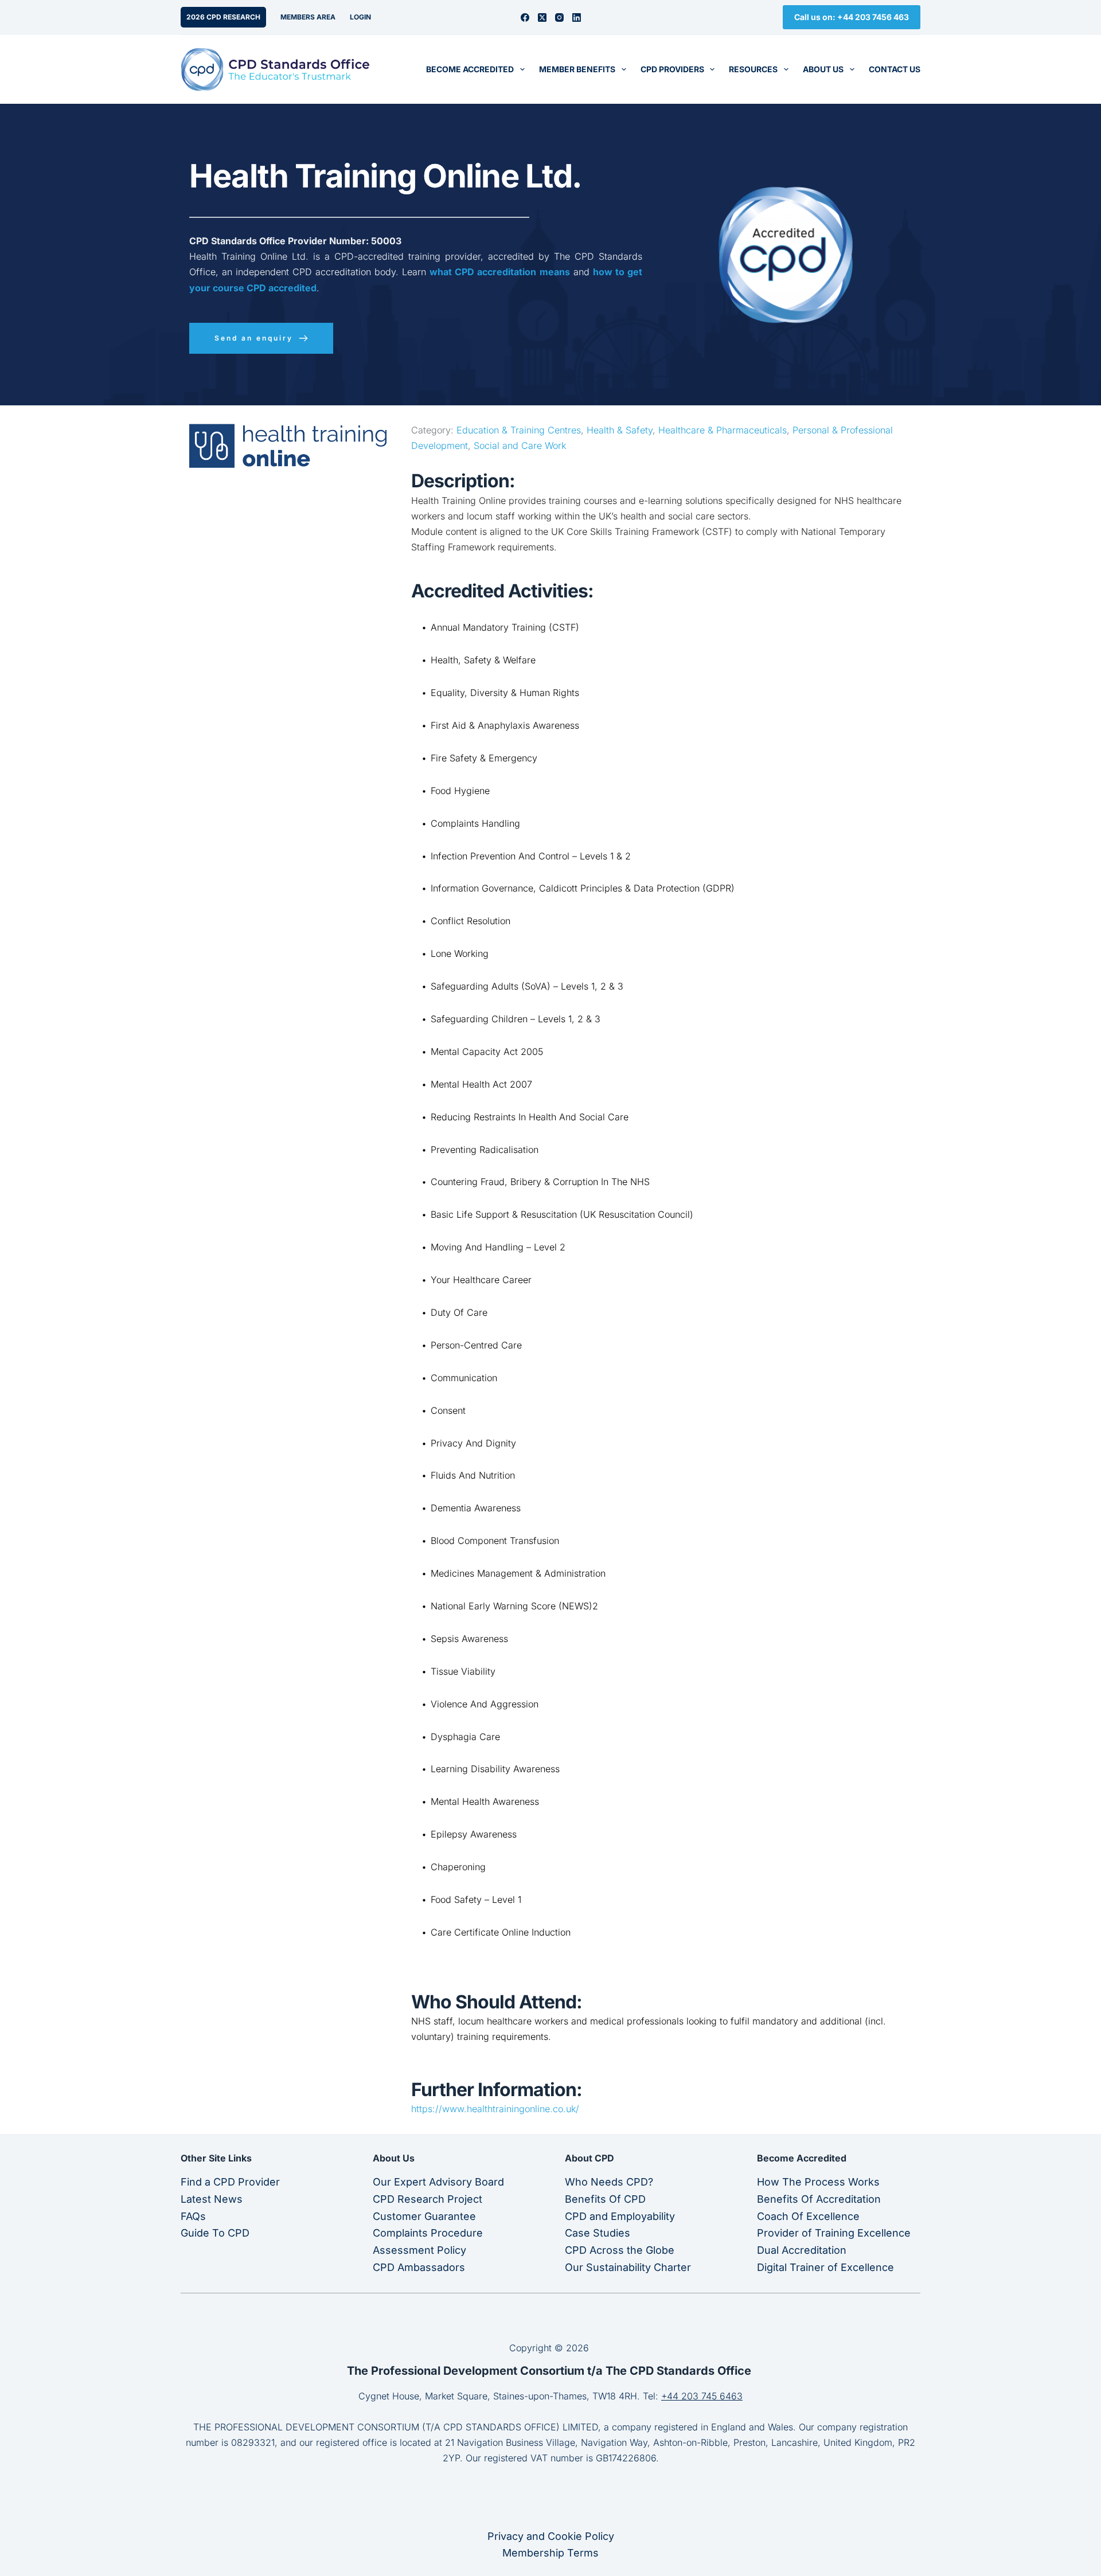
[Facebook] (525, 17)
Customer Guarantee (424, 2216)
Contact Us (895, 69)
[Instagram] (559, 17)
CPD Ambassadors (419, 2267)
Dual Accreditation (802, 2250)
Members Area (308, 17)
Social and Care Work (520, 445)
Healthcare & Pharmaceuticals (723, 430)
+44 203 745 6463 (702, 2396)
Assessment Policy (419, 2250)
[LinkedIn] (577, 17)
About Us (823, 69)
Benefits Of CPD (605, 2199)
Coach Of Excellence (808, 2216)
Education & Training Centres (519, 430)
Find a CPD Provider (230, 2182)
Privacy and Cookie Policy (551, 2536)
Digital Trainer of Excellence (825, 2267)
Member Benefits (577, 69)
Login (360, 17)
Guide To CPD (215, 2233)
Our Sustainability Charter (628, 2267)
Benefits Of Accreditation (819, 2199)
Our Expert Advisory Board (438, 2182)
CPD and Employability (620, 2216)
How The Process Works (818, 2182)
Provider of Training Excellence (834, 2233)
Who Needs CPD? (609, 2182)
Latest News (212, 2199)
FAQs (193, 2216)
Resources (753, 69)
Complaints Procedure (428, 2233)
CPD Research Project (427, 2199)
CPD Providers (672, 69)
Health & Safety (620, 430)
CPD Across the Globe (620, 2250)
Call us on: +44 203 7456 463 (852, 17)
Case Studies (598, 2233)
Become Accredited (470, 69)
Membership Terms (550, 2553)
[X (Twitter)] (542, 17)
